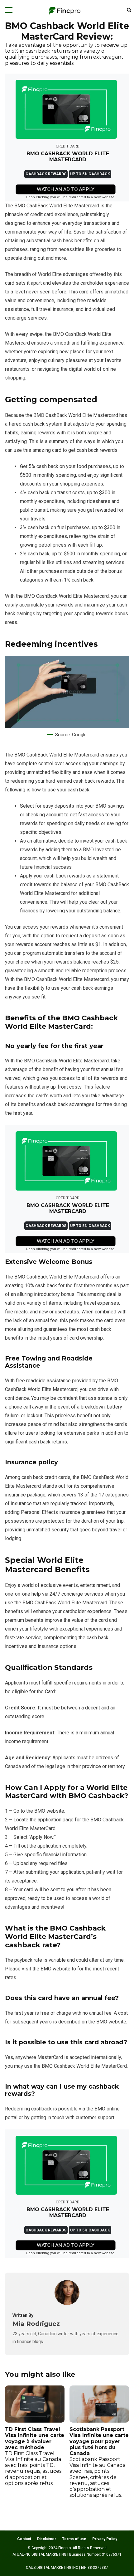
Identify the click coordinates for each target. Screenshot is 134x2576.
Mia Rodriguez (36, 2324)
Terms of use (74, 2539)
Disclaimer (47, 2539)
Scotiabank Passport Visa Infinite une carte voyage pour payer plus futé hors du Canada (99, 2462)
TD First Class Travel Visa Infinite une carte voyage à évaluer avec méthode (35, 2456)
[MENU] (9, 10)
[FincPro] (65, 11)
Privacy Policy (105, 2539)
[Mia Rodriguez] (67, 2303)
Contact (24, 2539)
